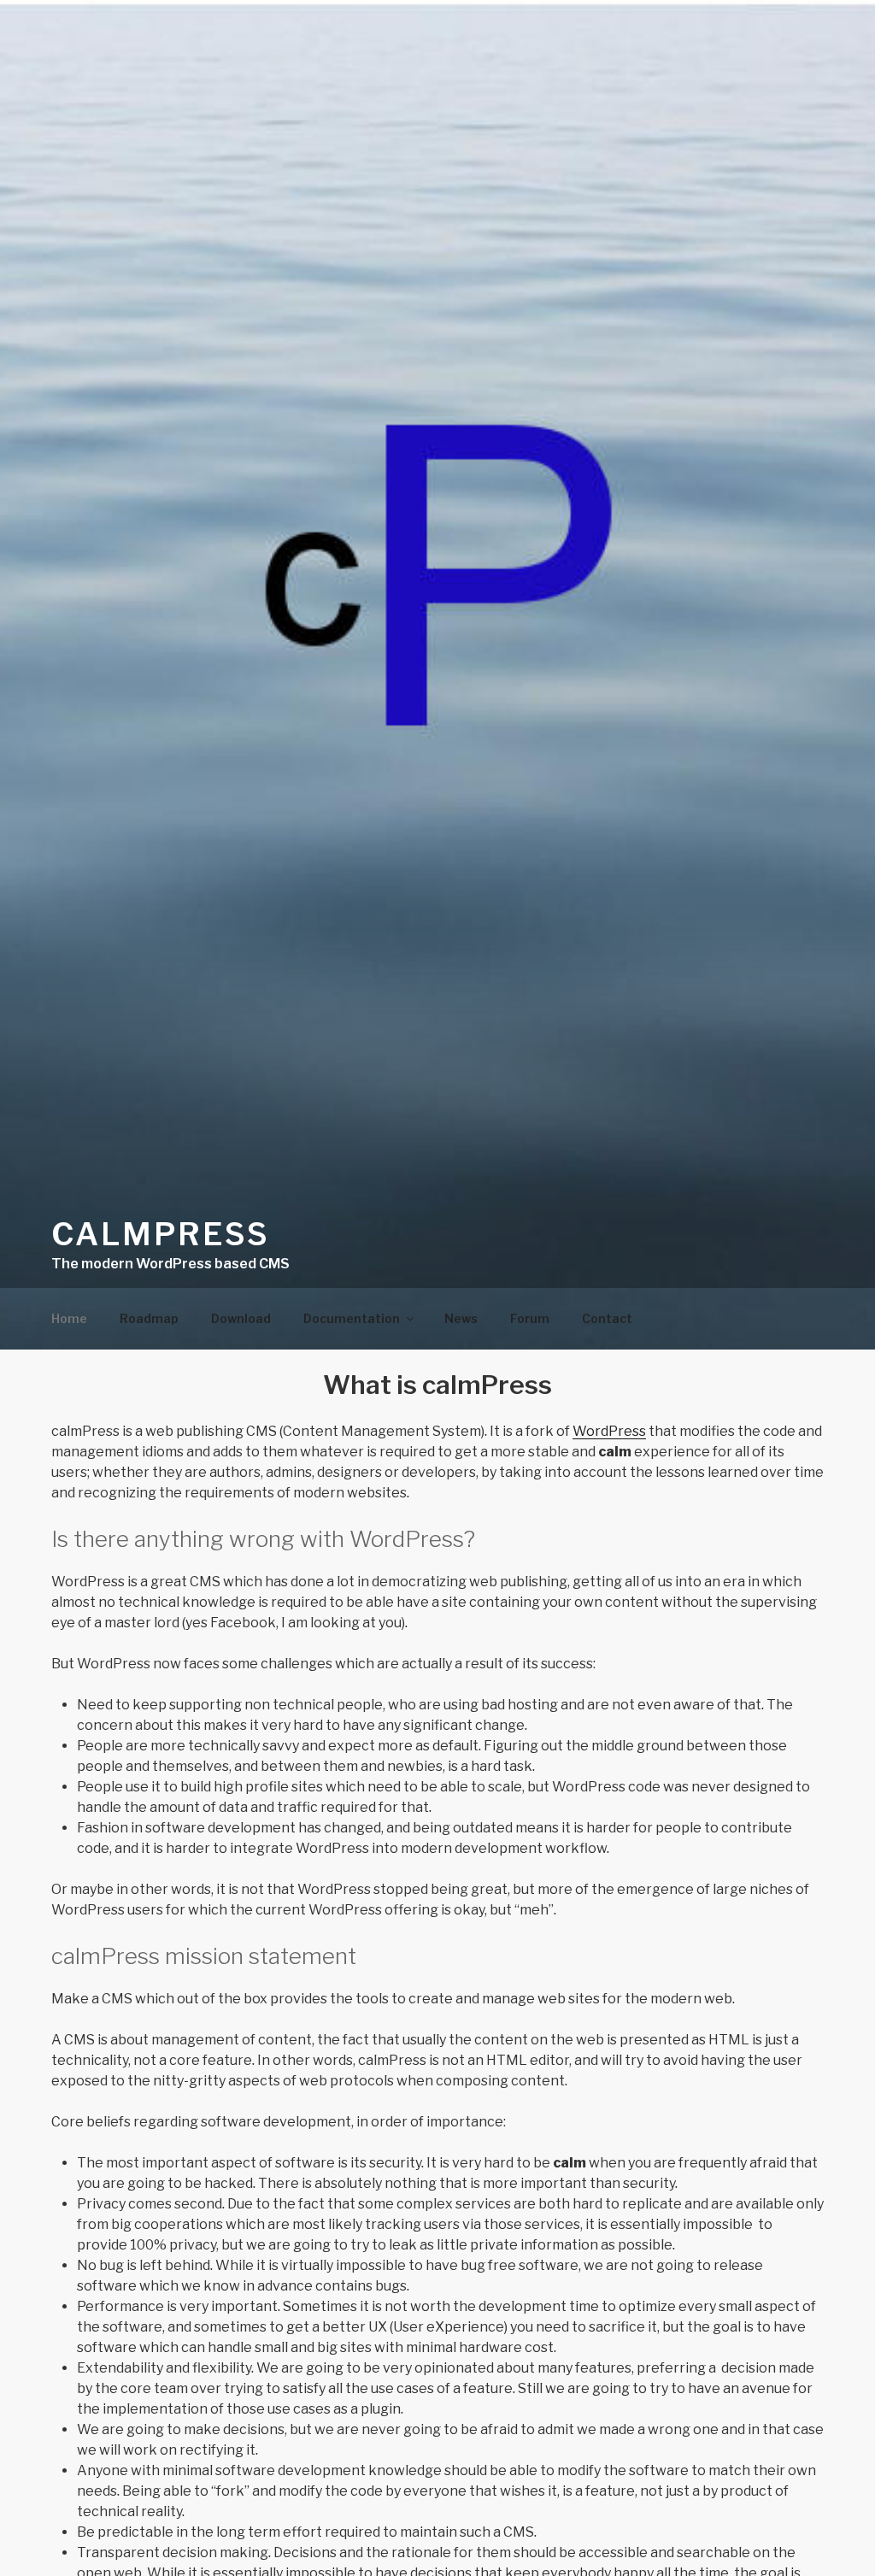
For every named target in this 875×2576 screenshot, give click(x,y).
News (461, 1318)
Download (241, 1318)
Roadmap (149, 1318)
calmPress (161, 1234)
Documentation (352, 1318)
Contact (607, 1318)
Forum (530, 1318)
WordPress (609, 1431)
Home (69, 1318)
